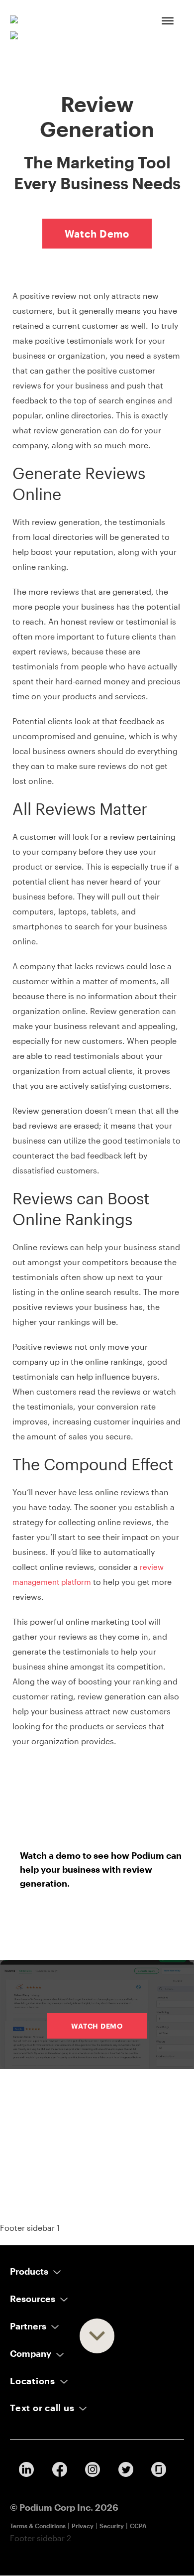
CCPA (138, 2526)
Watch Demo (97, 234)
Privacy (83, 2526)
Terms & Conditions (38, 2526)
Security (112, 2526)
